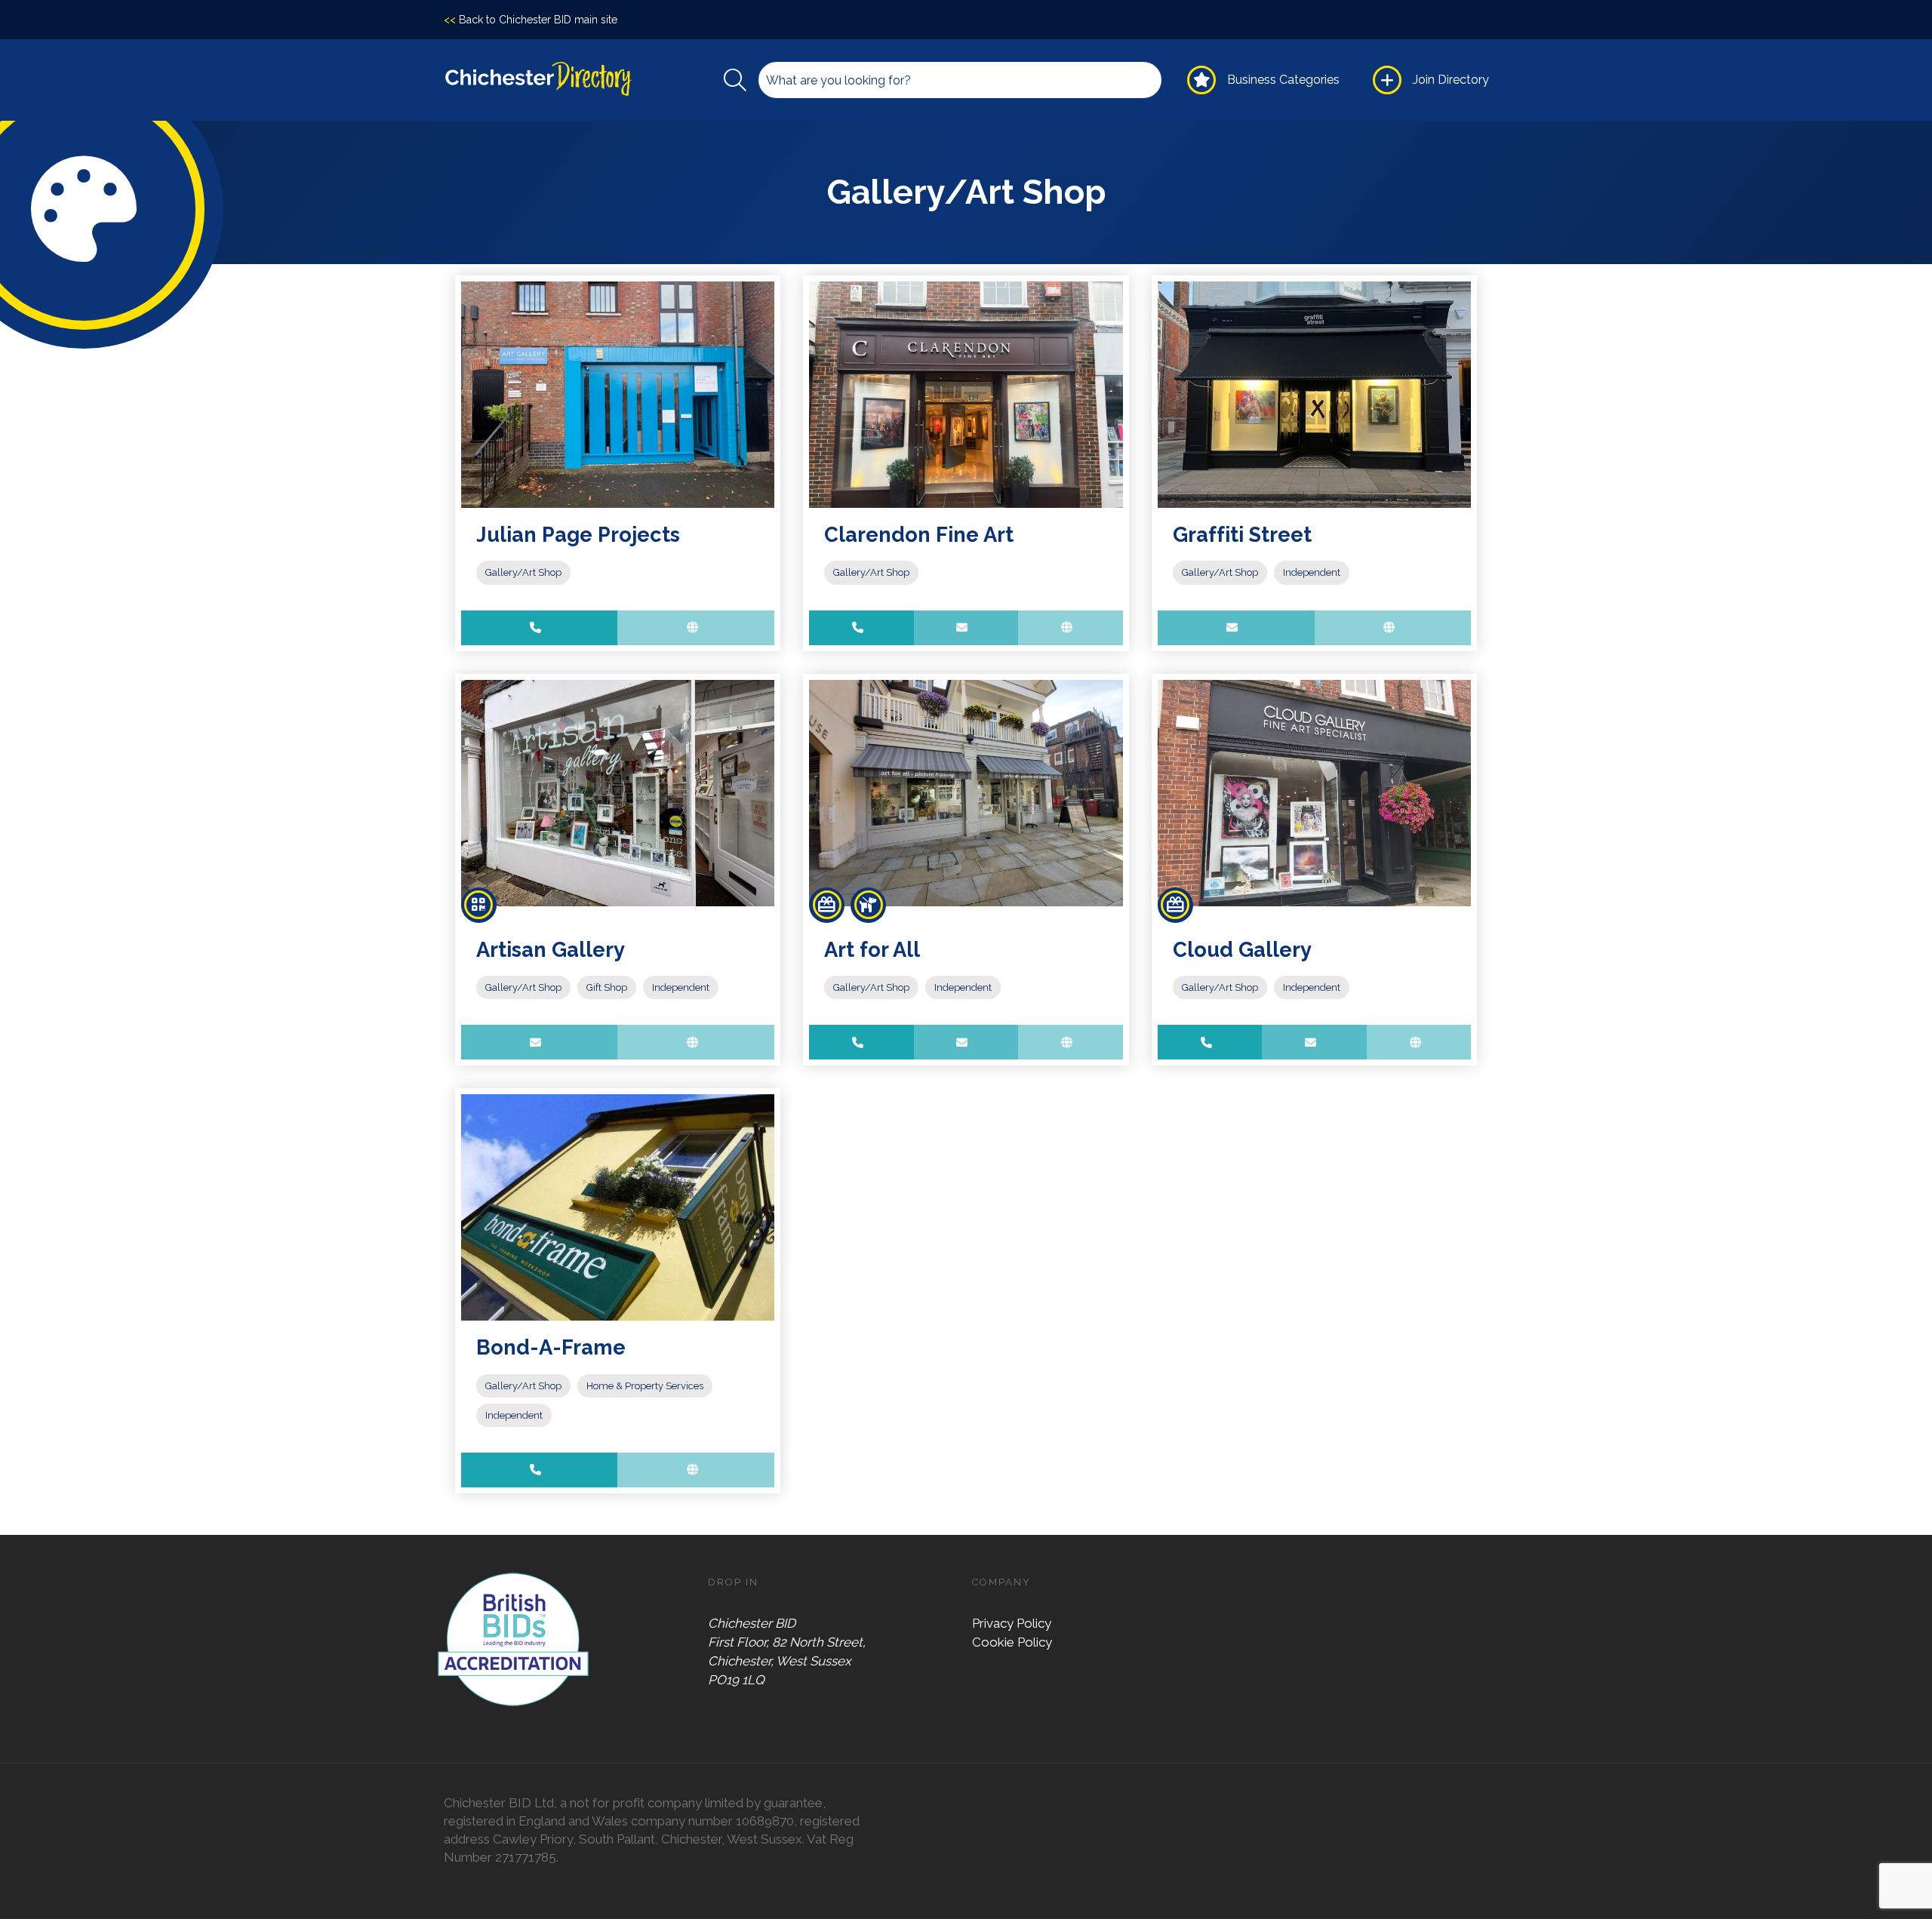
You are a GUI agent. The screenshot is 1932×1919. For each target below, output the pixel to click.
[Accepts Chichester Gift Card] (827, 905)
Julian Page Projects (578, 534)
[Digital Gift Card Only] (479, 905)
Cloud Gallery (1242, 949)
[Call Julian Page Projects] (540, 628)
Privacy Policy (1012, 1623)
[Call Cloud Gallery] (1210, 1042)
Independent (1312, 572)
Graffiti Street (1242, 534)
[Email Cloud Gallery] (1314, 1042)
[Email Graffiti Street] (1236, 628)
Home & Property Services (645, 1386)
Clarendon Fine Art (919, 534)
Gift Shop (607, 987)
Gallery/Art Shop (523, 572)
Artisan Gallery (551, 949)
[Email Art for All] (966, 1042)
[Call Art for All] (861, 1042)
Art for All (872, 949)
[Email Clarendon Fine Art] (966, 628)
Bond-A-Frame (551, 1347)
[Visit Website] (696, 628)
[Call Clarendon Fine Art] (861, 628)
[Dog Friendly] (868, 905)
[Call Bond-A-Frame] (540, 1470)
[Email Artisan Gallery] (540, 1042)
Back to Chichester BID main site (531, 20)
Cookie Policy (1012, 1642)
